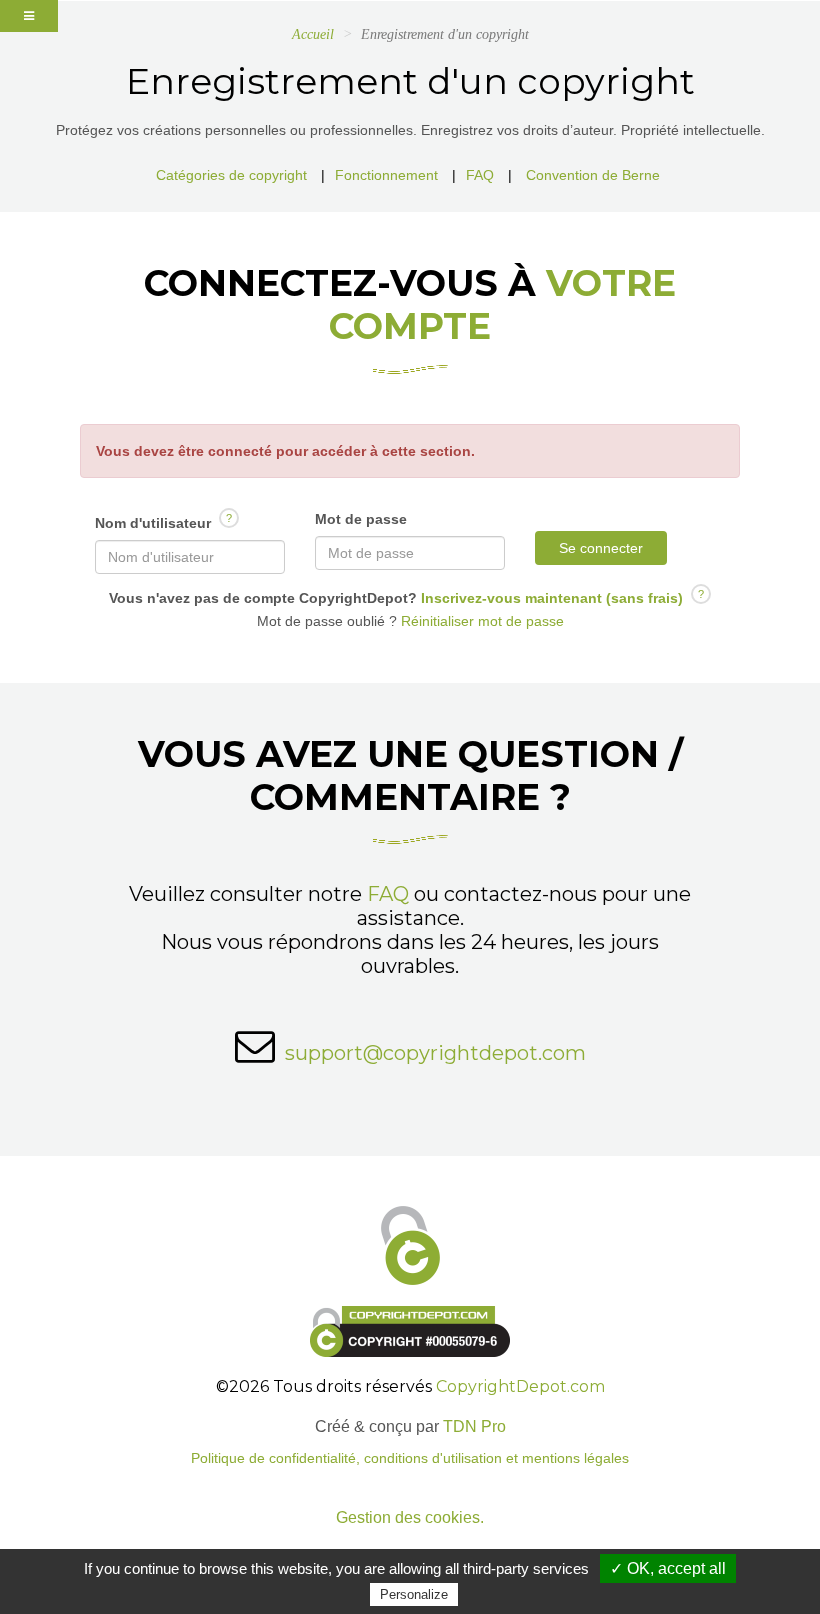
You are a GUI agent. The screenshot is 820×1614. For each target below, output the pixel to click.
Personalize (414, 1594)
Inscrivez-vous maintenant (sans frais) (550, 598)
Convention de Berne (593, 175)
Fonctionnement (386, 175)
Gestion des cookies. (410, 1517)
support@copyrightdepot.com (435, 1053)
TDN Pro (474, 1426)
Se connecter (601, 548)
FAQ (480, 175)
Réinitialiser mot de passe (480, 621)
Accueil (313, 34)
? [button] (229, 518)
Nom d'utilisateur (163, 521)
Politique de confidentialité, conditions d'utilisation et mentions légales (410, 1458)
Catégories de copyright (231, 175)
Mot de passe (361, 519)
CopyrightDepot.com (520, 1386)
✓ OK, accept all (668, 1568)
